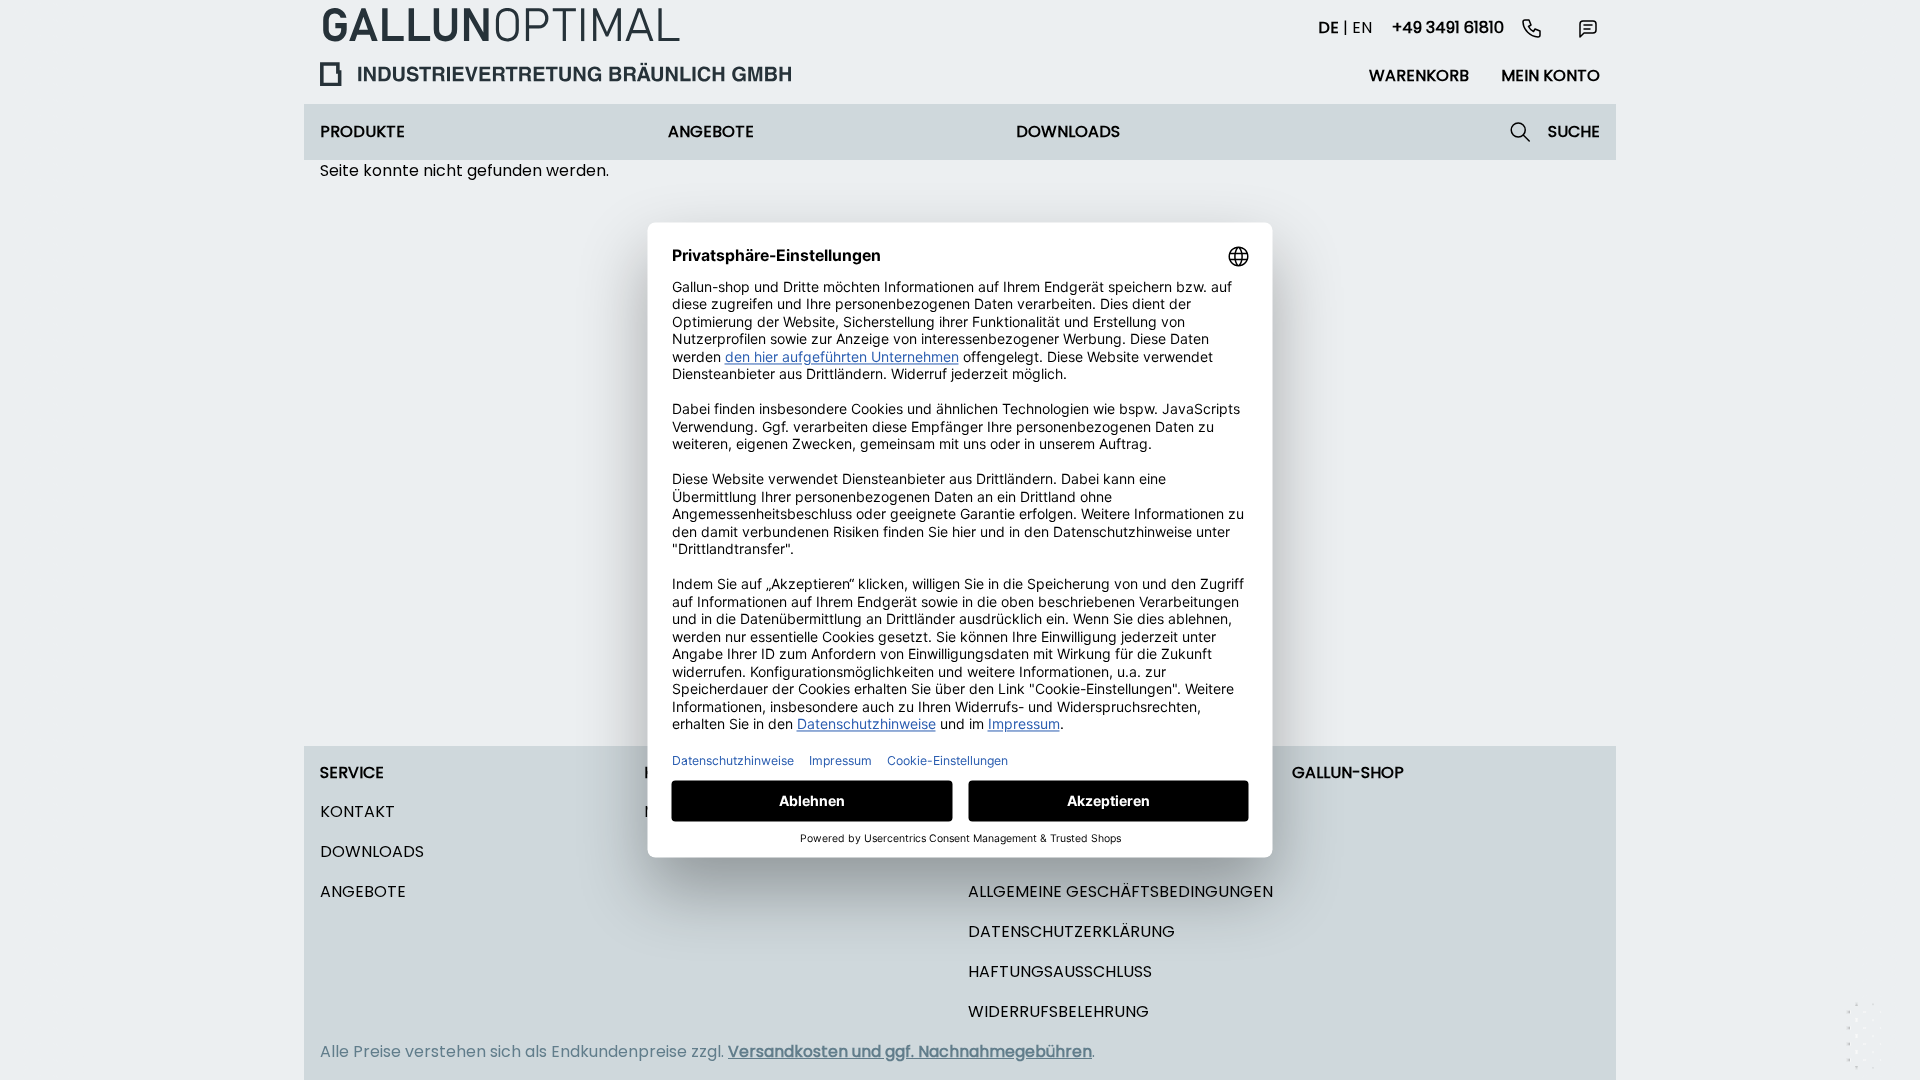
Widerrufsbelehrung (1058, 1011)
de (1328, 27)
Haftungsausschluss (1060, 971)
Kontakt (357, 811)
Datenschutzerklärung (1071, 931)
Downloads (1068, 131)
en (1362, 27)
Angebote (711, 131)
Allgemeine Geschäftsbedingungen (1120, 891)
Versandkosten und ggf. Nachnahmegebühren (910, 1051)
